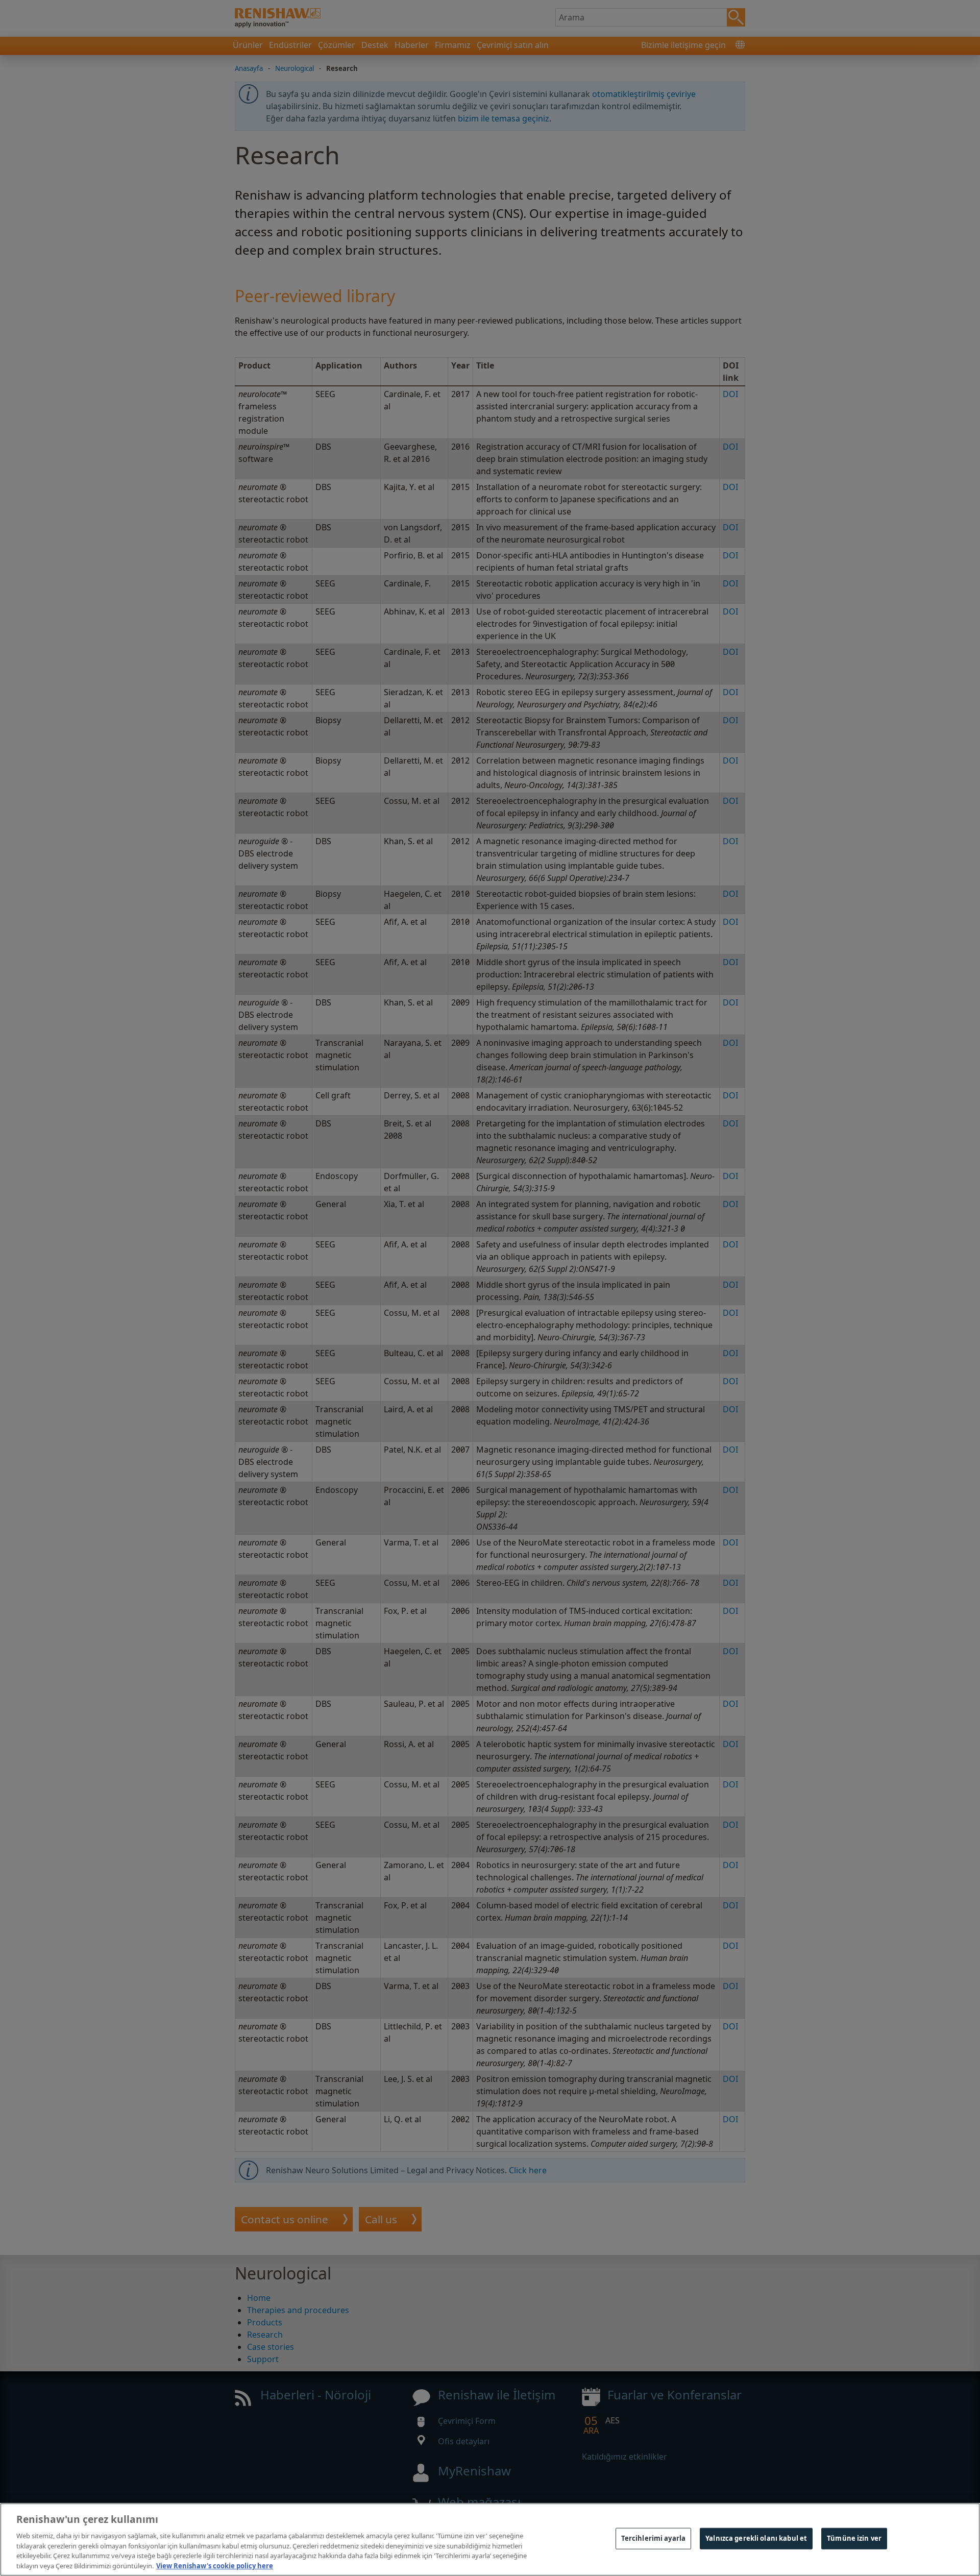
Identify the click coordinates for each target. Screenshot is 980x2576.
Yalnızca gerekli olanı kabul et (756, 2538)
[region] (490, 2540)
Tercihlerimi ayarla (653, 2538)
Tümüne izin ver (854, 2538)
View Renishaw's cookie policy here (215, 2565)
